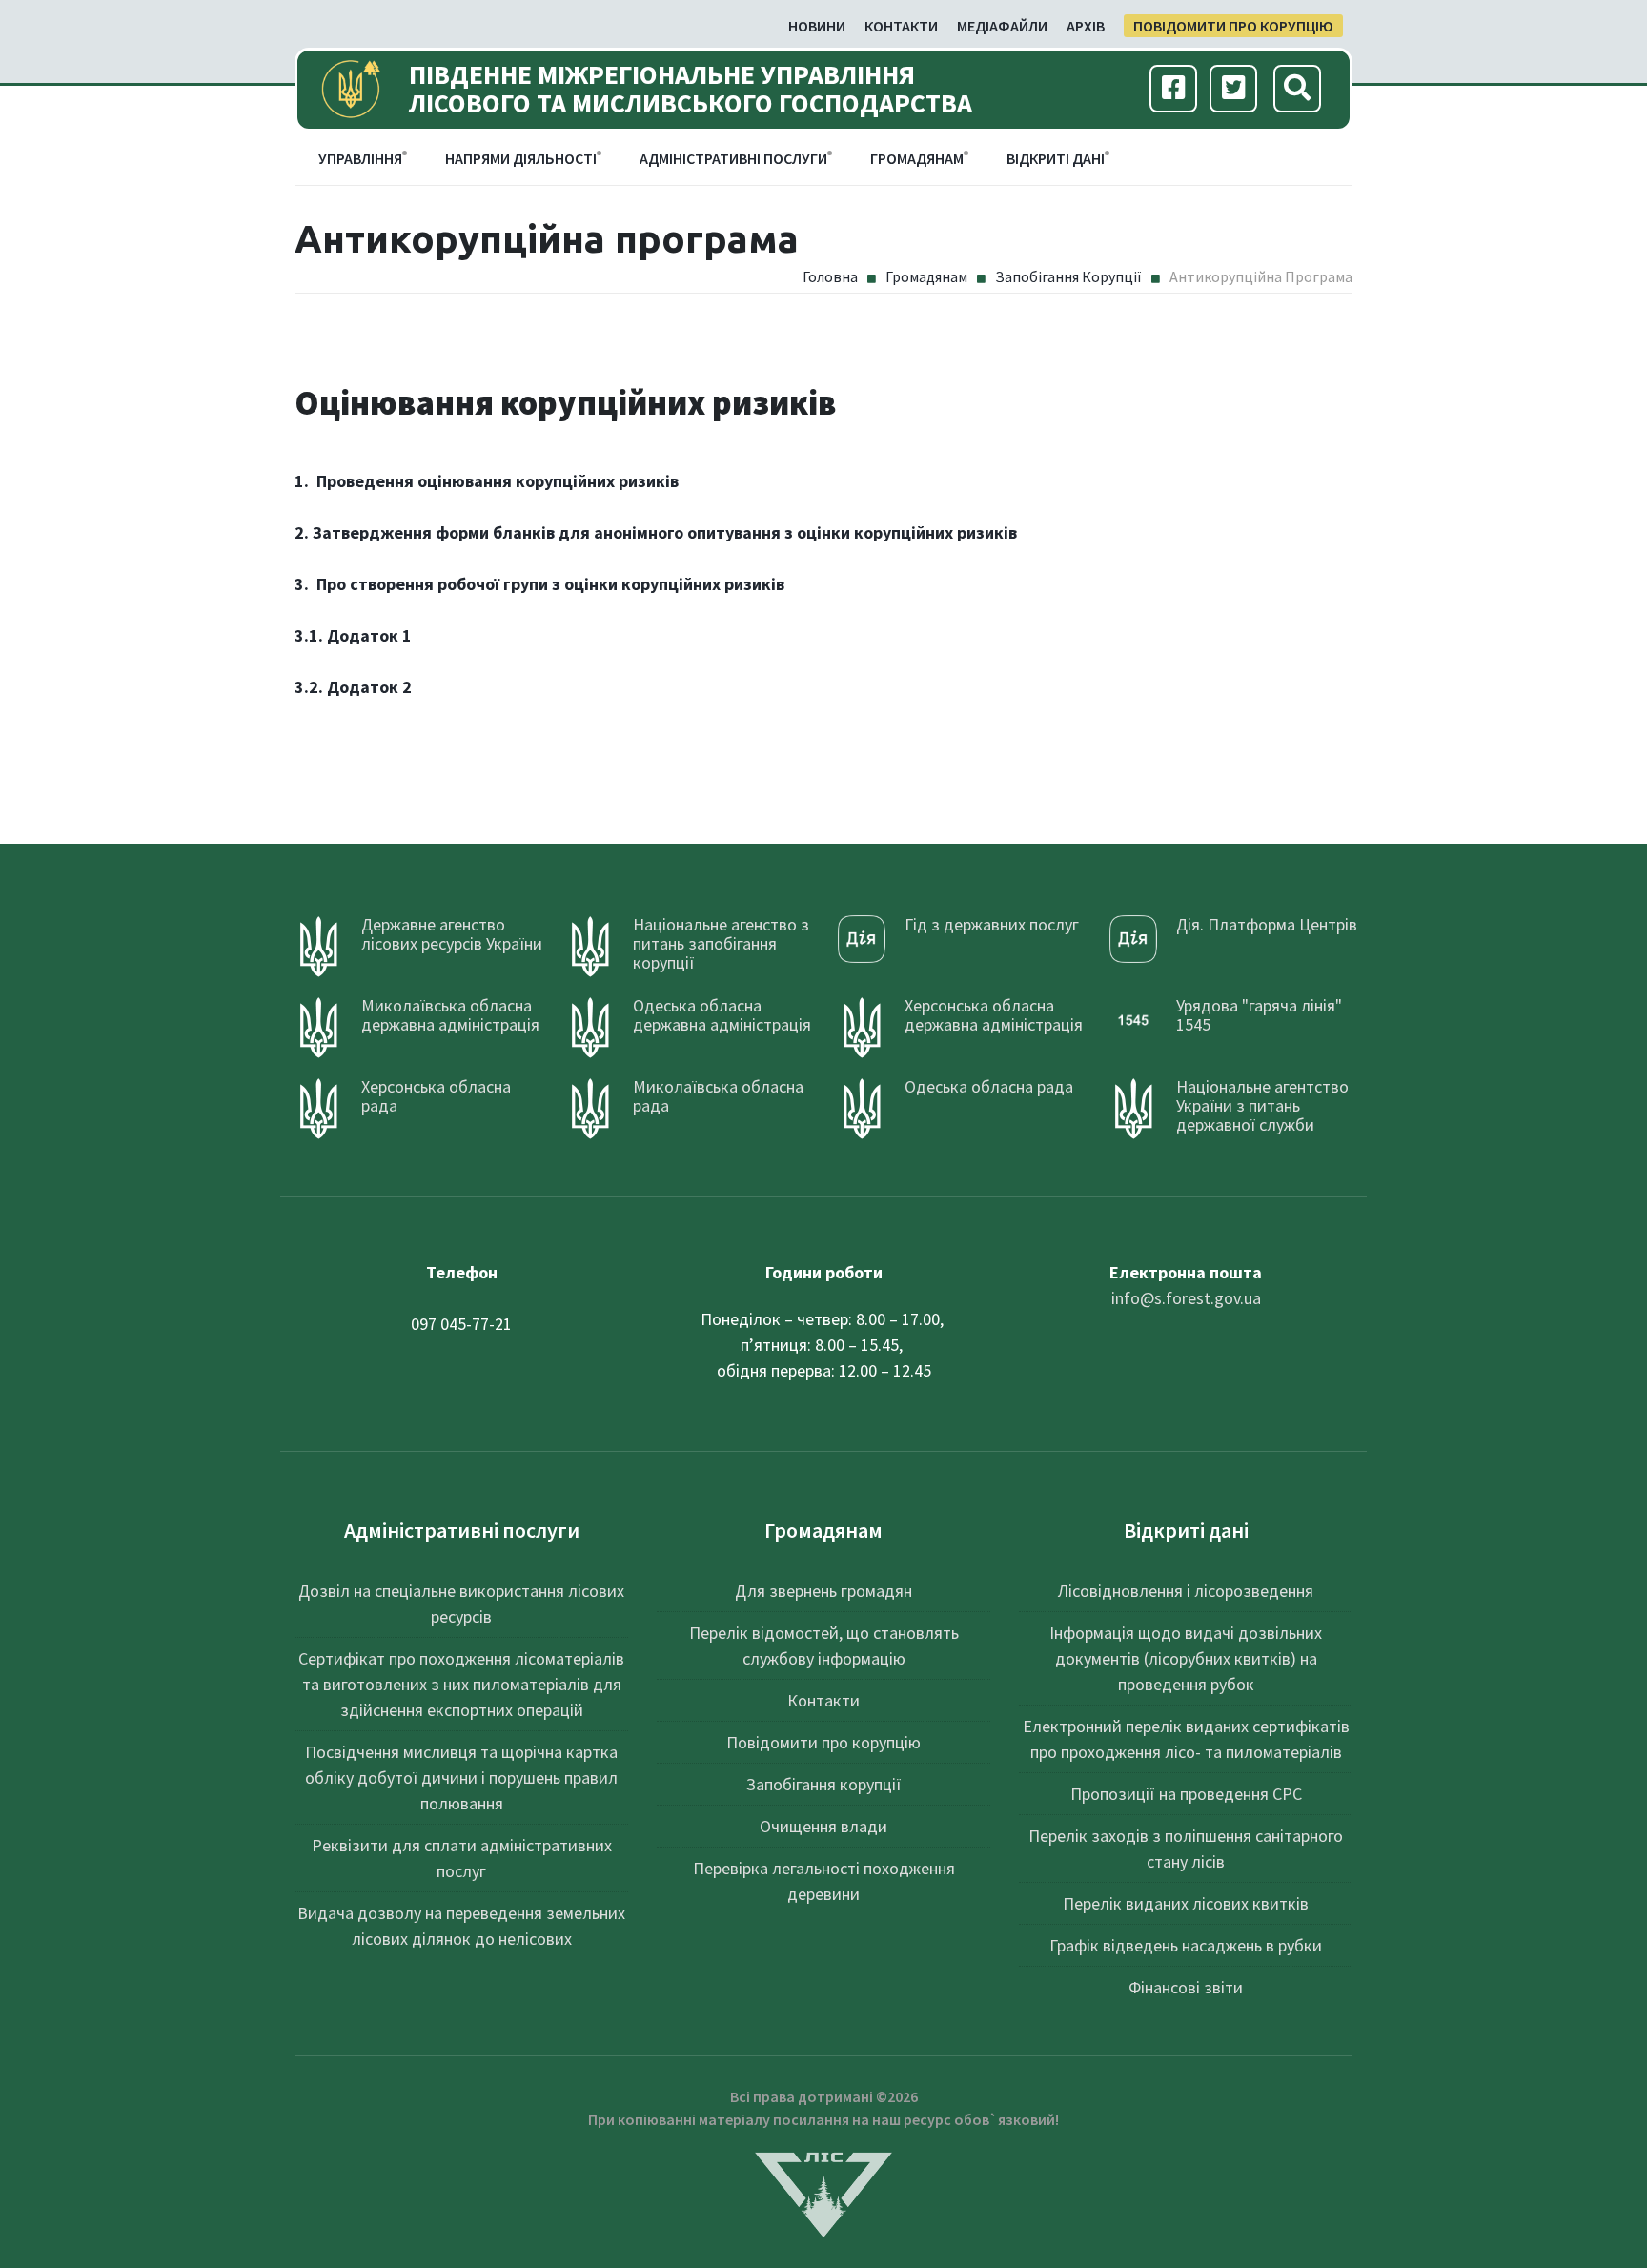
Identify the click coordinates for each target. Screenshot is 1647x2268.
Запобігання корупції (1068, 276)
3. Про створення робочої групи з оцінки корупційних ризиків (539, 584)
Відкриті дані (1056, 158)
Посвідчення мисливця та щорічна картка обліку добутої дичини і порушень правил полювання (461, 1778)
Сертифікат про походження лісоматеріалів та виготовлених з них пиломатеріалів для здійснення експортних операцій (461, 1684)
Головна (830, 276)
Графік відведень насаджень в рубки (1186, 1945)
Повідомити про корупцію (1233, 26)
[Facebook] (1174, 90)
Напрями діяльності (521, 158)
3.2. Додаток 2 (353, 687)
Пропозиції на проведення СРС (1186, 1794)
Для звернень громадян (823, 1591)
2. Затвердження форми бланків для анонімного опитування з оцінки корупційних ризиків (656, 532)
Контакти (901, 26)
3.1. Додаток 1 (353, 635)
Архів (1086, 26)
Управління (360, 158)
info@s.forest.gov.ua (1186, 1298)
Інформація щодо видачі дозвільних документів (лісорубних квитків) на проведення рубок (1186, 1658)
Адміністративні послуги (733, 158)
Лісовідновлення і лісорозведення (1186, 1591)
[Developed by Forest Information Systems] (823, 2192)
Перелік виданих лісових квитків (1186, 1903)
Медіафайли (1002, 26)
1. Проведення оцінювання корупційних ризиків (487, 481)
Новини (817, 26)
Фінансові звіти (1186, 1987)
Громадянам (917, 158)
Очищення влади (823, 1826)
